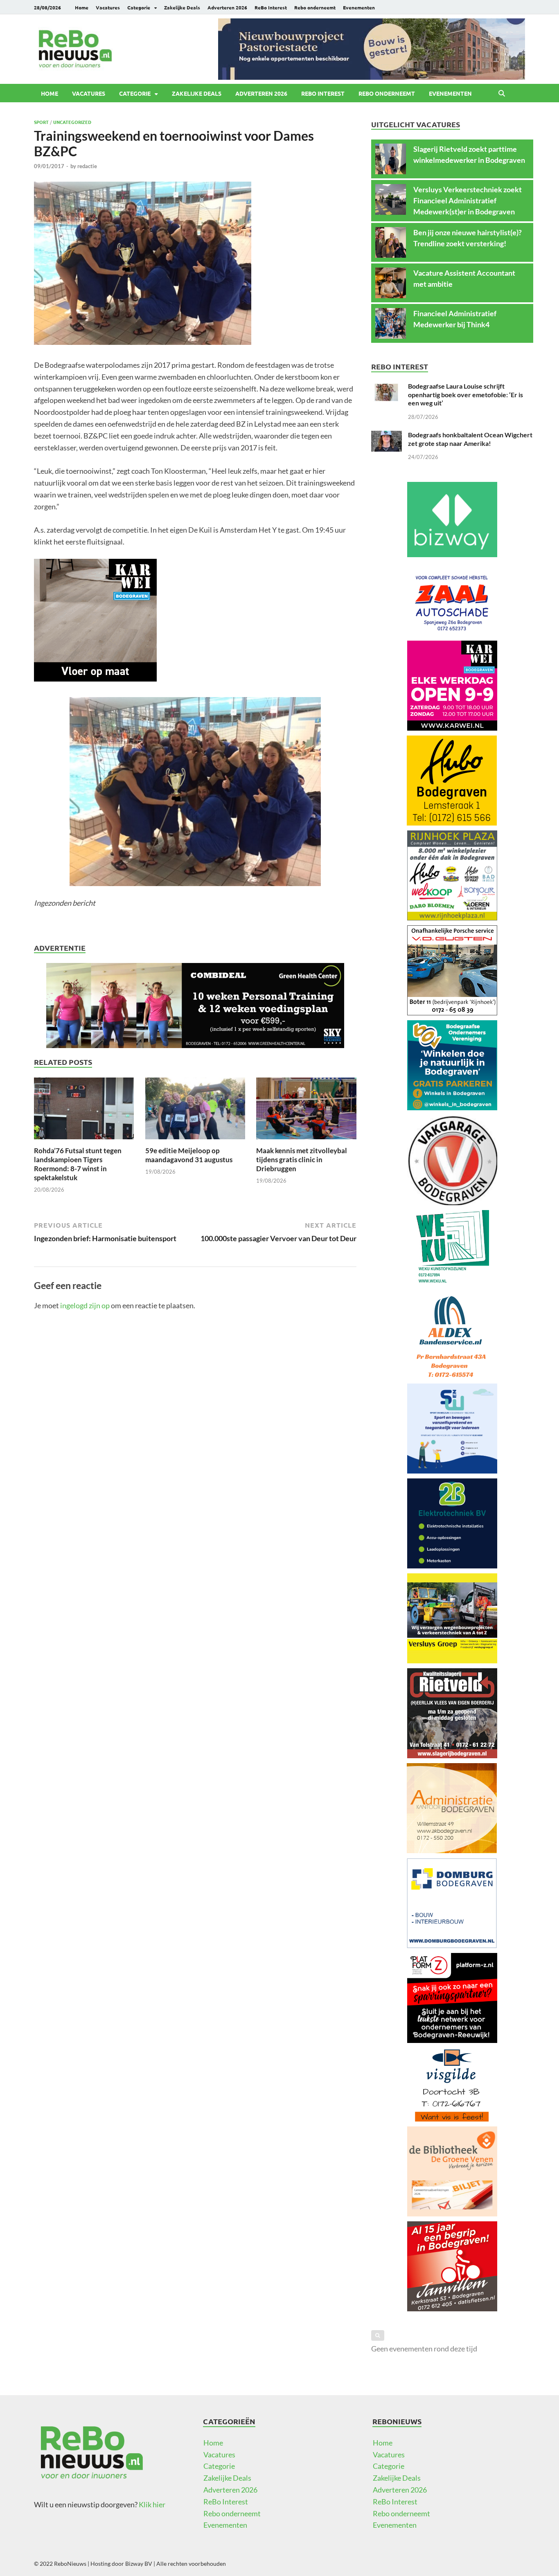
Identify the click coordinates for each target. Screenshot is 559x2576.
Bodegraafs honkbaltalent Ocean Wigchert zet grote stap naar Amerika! (470, 439)
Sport (41, 122)
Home (82, 7)
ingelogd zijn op (85, 1305)
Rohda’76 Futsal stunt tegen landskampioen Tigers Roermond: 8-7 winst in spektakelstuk (78, 1164)
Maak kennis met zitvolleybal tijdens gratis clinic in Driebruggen (302, 1160)
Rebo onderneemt (315, 7)
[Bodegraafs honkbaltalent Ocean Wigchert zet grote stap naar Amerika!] (387, 436)
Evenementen (359, 7)
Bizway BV (139, 2564)
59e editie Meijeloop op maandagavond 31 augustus (189, 1155)
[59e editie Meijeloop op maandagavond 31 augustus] (195, 1111)
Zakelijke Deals (182, 7)
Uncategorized (72, 122)
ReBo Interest (271, 7)
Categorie (139, 7)
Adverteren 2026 (227, 7)
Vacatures (108, 7)
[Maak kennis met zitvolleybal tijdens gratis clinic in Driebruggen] (306, 1111)
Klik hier (152, 2504)
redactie (87, 166)
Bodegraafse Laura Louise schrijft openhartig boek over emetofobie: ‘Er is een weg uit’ (465, 395)
